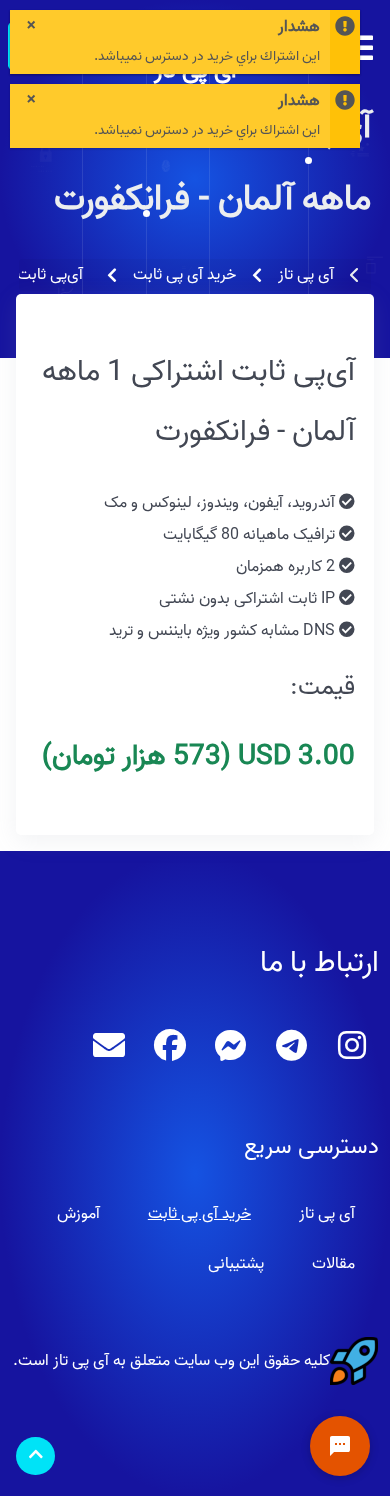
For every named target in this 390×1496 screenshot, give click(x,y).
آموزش (78, 1214)
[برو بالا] (35, 1456)
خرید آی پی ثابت (199, 1214)
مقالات (333, 1264)
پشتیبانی (236, 1264)
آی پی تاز (327, 1214)
